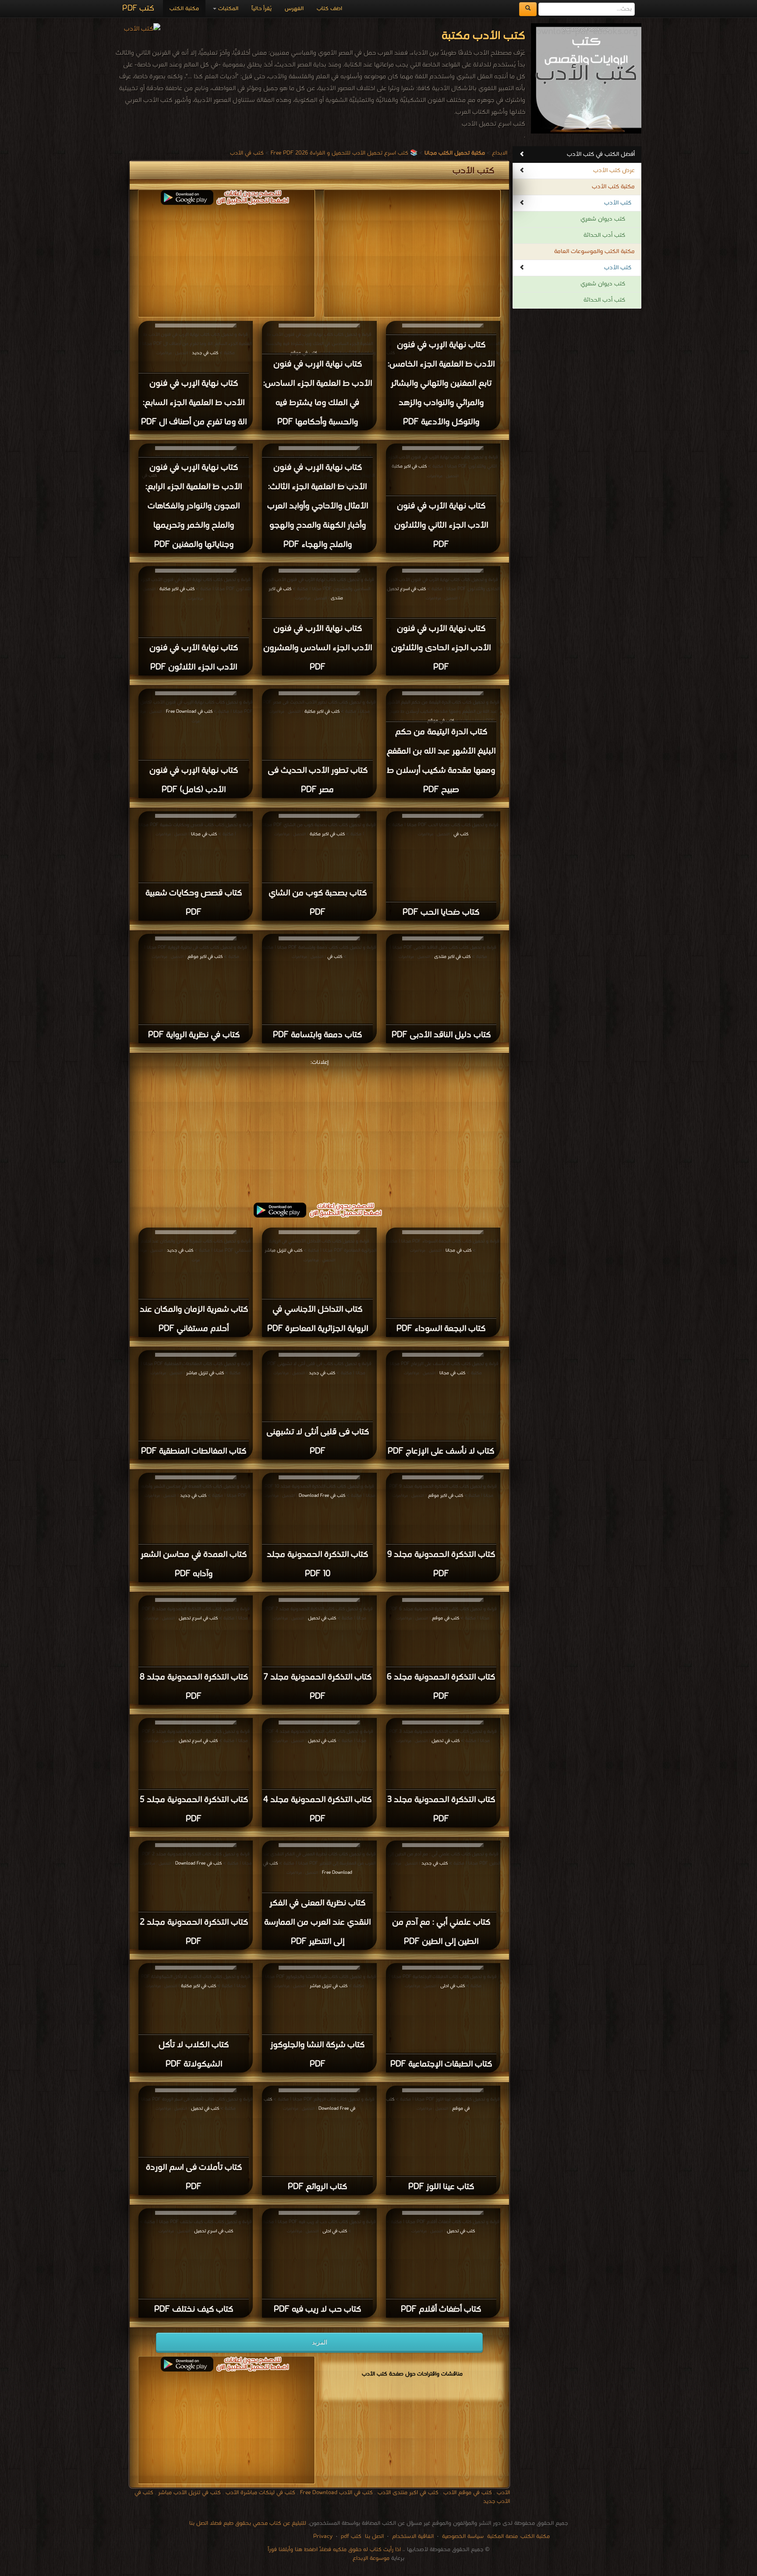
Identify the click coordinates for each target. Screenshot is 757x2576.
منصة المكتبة (502, 2536)
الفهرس (294, 9)
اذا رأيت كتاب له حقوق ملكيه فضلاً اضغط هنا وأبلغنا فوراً (334, 2550)
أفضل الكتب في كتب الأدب (601, 154)
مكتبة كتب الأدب (613, 187)
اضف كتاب (329, 9)
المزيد (320, 2342)
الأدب (503, 2493)
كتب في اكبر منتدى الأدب (408, 2493)
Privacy (323, 2536)
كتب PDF (138, 9)
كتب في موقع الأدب (468, 2493)
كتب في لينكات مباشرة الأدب (260, 2493)
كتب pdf (351, 2536)
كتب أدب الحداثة (604, 235)
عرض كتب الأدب (614, 171)
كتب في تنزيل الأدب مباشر (189, 2493)
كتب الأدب (618, 203)
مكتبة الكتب (184, 9)
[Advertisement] (319, 1130)
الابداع (500, 153)
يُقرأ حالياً (262, 9)
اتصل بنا (373, 2536)
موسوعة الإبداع (371, 2558)
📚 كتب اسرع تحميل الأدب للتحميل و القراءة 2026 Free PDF (344, 153)
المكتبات (227, 9)
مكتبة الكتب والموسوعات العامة (594, 252)
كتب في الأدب (247, 153)
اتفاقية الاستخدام (412, 2536)
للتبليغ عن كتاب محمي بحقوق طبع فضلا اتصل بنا (248, 2523)
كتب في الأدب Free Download (336, 2493)
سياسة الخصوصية (463, 2536)
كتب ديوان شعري (603, 219)
